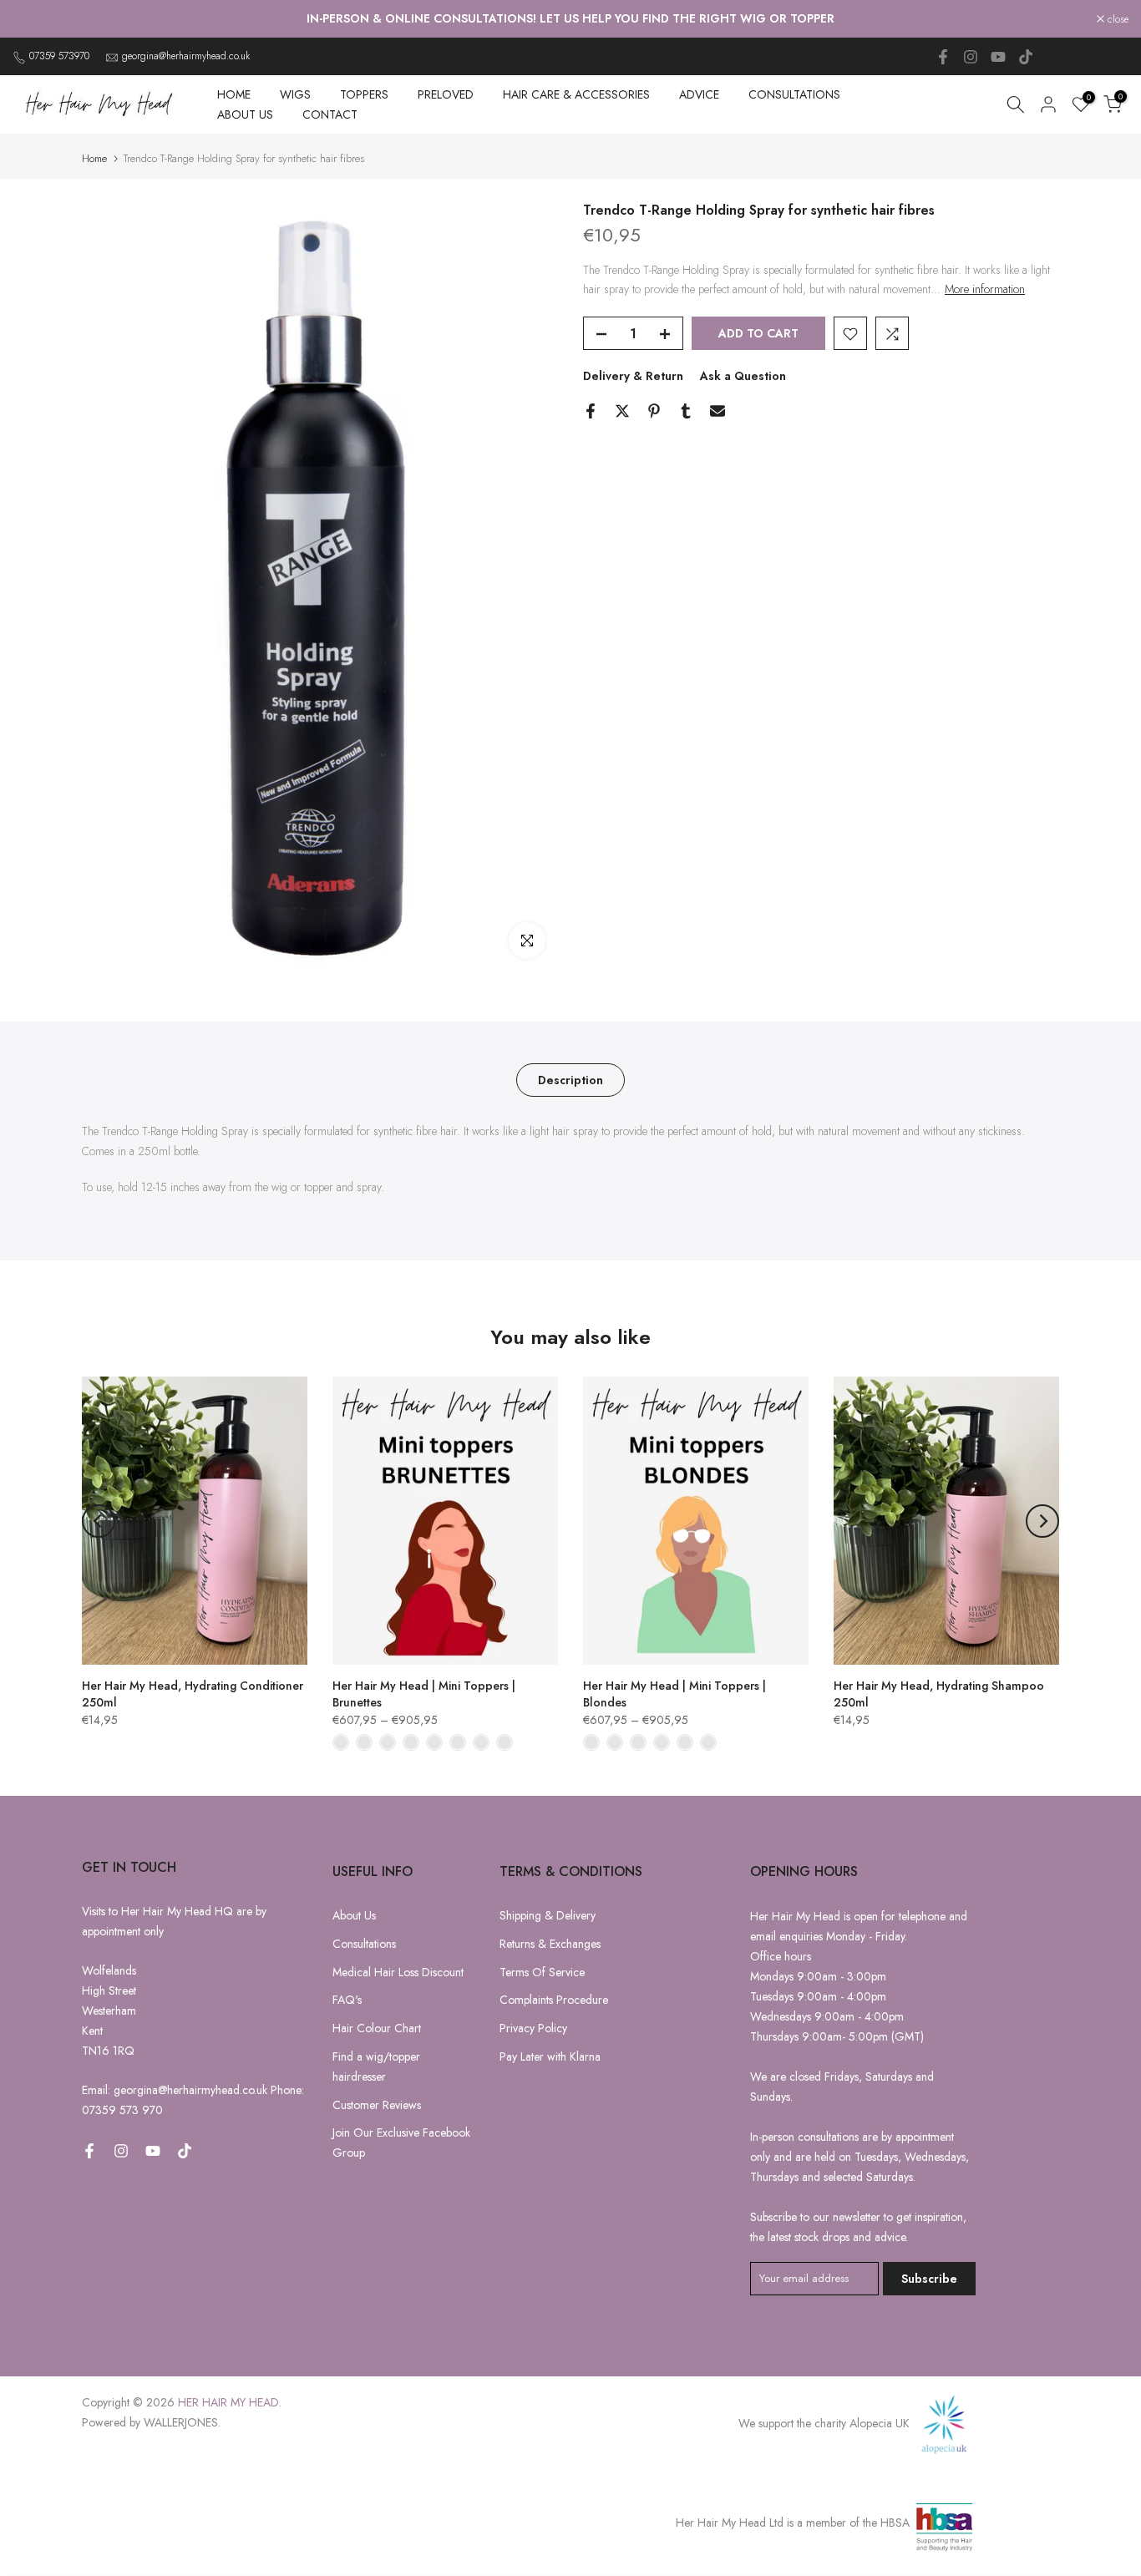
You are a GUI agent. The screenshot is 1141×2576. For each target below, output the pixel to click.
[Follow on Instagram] (971, 57)
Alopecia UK (881, 2423)
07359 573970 (59, 56)
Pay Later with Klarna (550, 2056)
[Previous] (99, 1521)
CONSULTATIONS (794, 94)
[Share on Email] (718, 411)
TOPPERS (364, 94)
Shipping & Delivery (548, 1915)
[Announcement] (570, 19)
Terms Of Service (542, 1972)
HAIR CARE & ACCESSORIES (576, 94)
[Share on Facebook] (591, 411)
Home (94, 158)
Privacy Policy (533, 2028)
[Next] (1042, 1521)
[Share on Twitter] (622, 411)
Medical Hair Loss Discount (398, 1972)
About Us (354, 1915)
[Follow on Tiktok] (1026, 57)
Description (570, 1079)
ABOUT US (245, 114)
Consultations (364, 1944)
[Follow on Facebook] (943, 57)
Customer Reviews (377, 2105)
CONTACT (330, 114)
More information (985, 290)
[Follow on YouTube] (998, 57)
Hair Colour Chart (377, 2028)
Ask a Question (743, 377)
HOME (234, 94)
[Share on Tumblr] (686, 411)
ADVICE (699, 94)
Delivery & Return (633, 377)
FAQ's (347, 2000)
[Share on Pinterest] (654, 411)
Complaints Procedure (554, 2000)
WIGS (295, 94)
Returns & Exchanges (550, 1944)
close (32, 19)
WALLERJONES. (182, 2422)
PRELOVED (446, 94)
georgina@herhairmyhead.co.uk (186, 56)
